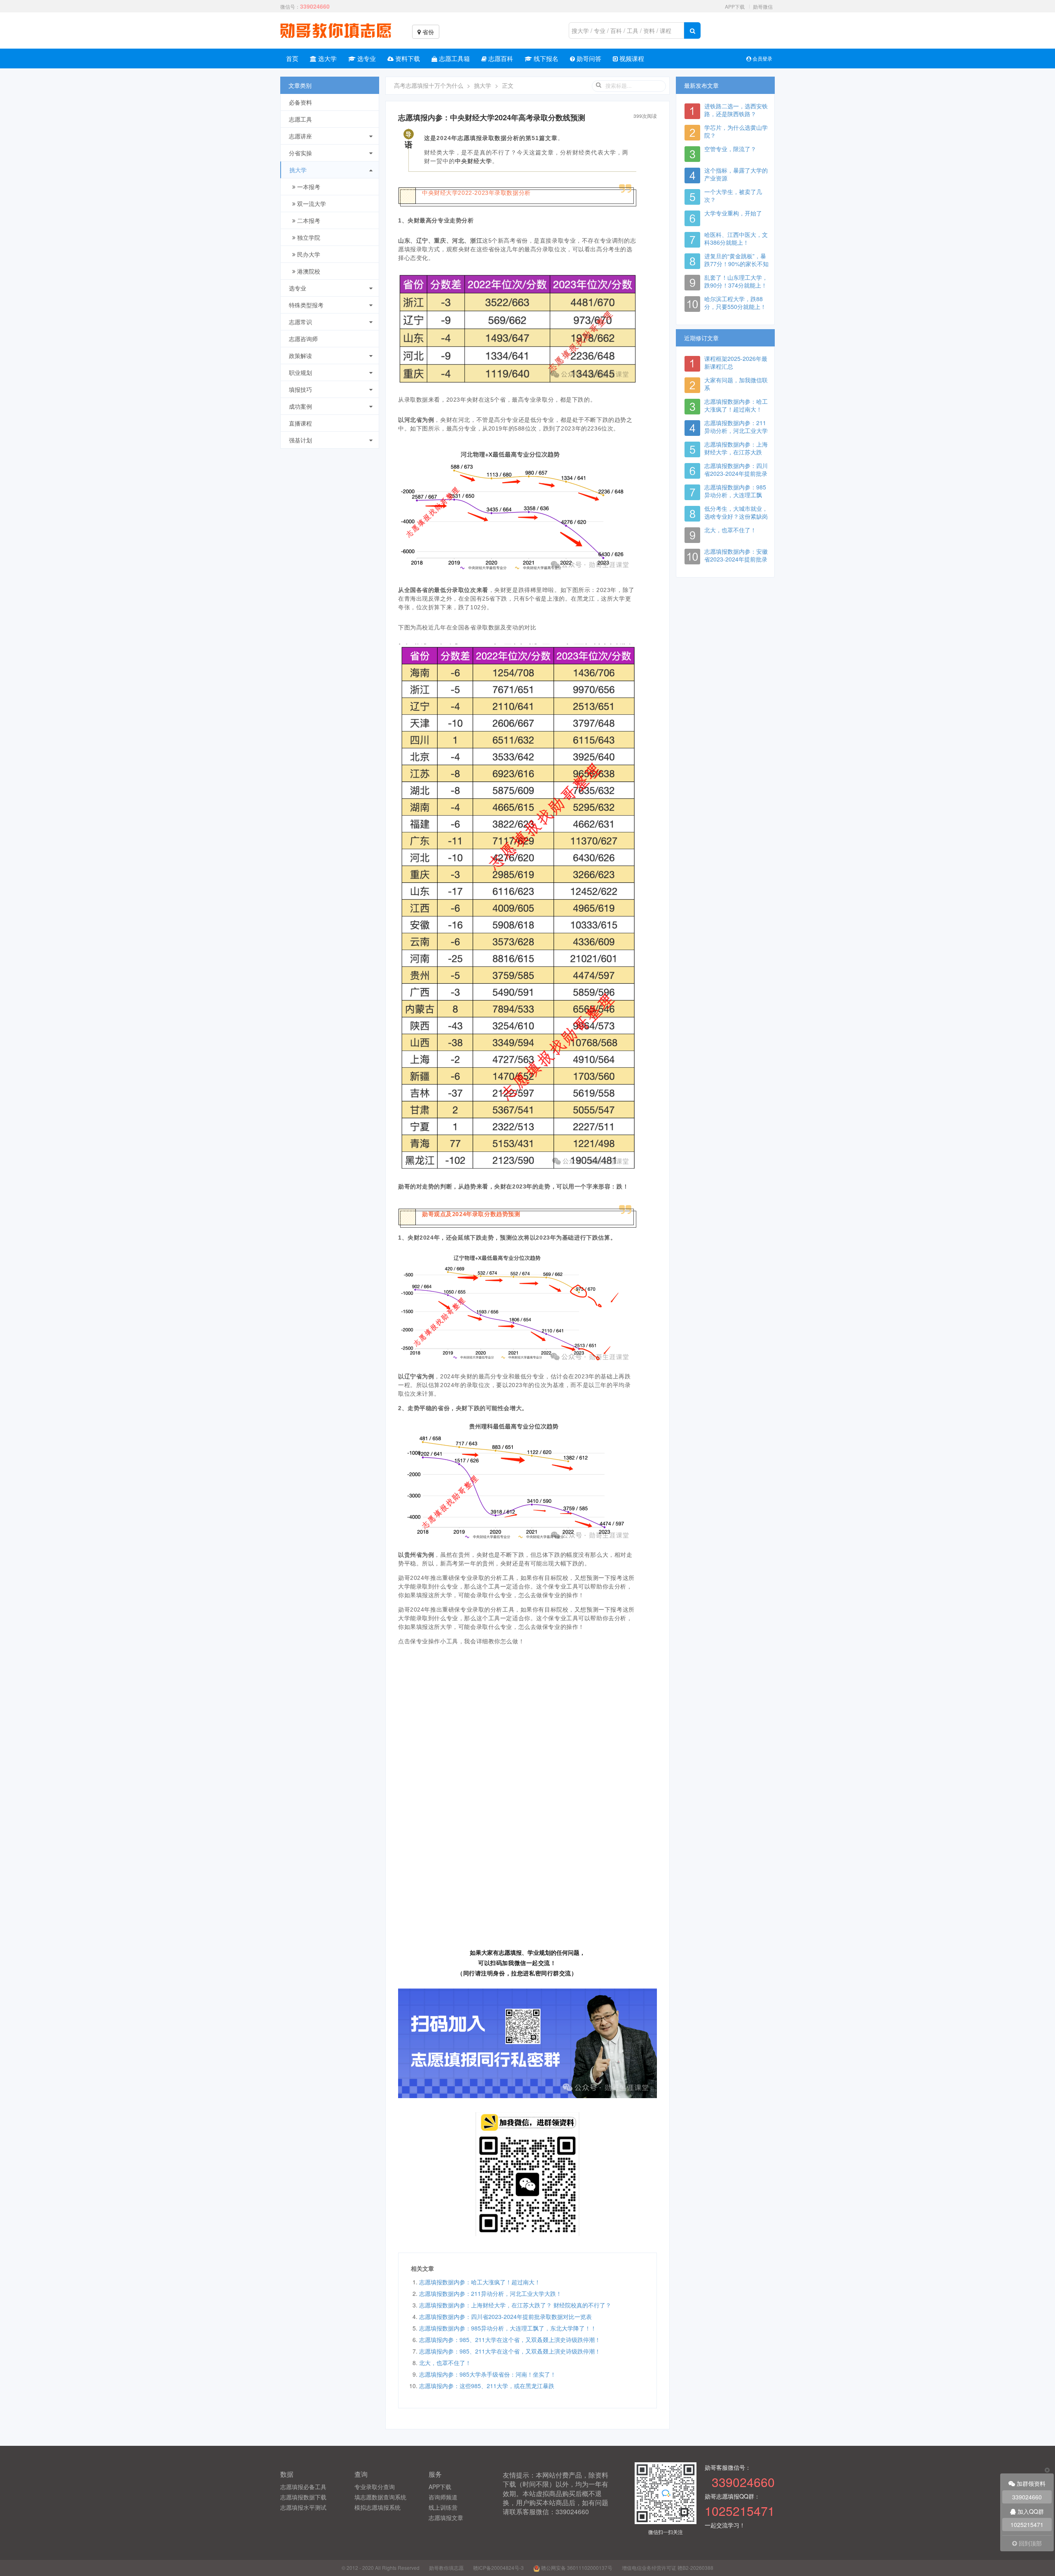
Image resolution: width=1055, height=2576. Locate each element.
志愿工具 (300, 119)
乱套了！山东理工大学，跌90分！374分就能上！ (736, 281)
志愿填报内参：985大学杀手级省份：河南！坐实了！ (488, 2374)
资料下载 (407, 58)
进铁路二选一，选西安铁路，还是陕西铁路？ (736, 110)
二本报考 (308, 220)
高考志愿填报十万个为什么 (429, 85)
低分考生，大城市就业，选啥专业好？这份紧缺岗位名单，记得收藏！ (736, 516)
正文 (508, 85)
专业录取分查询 (375, 2487)
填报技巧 (300, 389)
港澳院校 (308, 271)
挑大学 (298, 170)
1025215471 (1027, 2525)
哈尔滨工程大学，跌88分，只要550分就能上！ (735, 303)
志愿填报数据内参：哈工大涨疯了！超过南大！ (480, 2282)
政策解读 (300, 356)
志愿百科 (500, 58)
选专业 (366, 58)
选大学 (327, 58)
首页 (292, 58)
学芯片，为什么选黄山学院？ (736, 131)
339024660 (1027, 2497)
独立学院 (308, 237)
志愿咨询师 (303, 339)
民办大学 (308, 254)
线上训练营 (443, 2507)
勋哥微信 (763, 6)
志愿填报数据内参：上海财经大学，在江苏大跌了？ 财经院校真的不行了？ (515, 2305)
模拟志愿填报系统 (377, 2507)
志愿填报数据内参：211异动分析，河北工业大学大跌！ (490, 2293)
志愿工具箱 (454, 58)
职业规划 (300, 372)
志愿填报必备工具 (303, 2487)
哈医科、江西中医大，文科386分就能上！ (736, 238)
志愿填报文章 (446, 2518)
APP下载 (735, 6)
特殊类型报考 (306, 305)
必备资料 (300, 102)
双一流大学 (311, 204)
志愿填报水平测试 (303, 2507)
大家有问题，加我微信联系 (736, 384)
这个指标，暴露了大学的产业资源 (736, 174)
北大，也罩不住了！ (445, 2363)
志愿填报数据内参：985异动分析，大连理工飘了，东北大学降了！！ (508, 2328)
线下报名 (545, 58)
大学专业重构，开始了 (733, 213)
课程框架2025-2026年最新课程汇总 (736, 362)
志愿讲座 (300, 136)
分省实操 (300, 153)
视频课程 (631, 58)
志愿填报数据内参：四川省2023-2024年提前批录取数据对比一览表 (505, 2316)
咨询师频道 (443, 2497)
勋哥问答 (588, 58)
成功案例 (300, 406)
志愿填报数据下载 (303, 2497)
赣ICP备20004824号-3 (498, 2568)
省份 (427, 32)
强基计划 (300, 440)
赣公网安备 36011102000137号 (576, 2568)
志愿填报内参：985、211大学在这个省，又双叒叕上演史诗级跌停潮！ (510, 2340)
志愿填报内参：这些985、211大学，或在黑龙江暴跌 (487, 2386)
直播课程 (300, 423)
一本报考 (308, 187)
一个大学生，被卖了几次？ (733, 195)
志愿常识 (300, 322)
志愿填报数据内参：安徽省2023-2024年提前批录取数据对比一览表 (736, 559)
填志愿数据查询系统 (380, 2497)
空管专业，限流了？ (730, 149)
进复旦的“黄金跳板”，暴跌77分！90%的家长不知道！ (736, 264)
